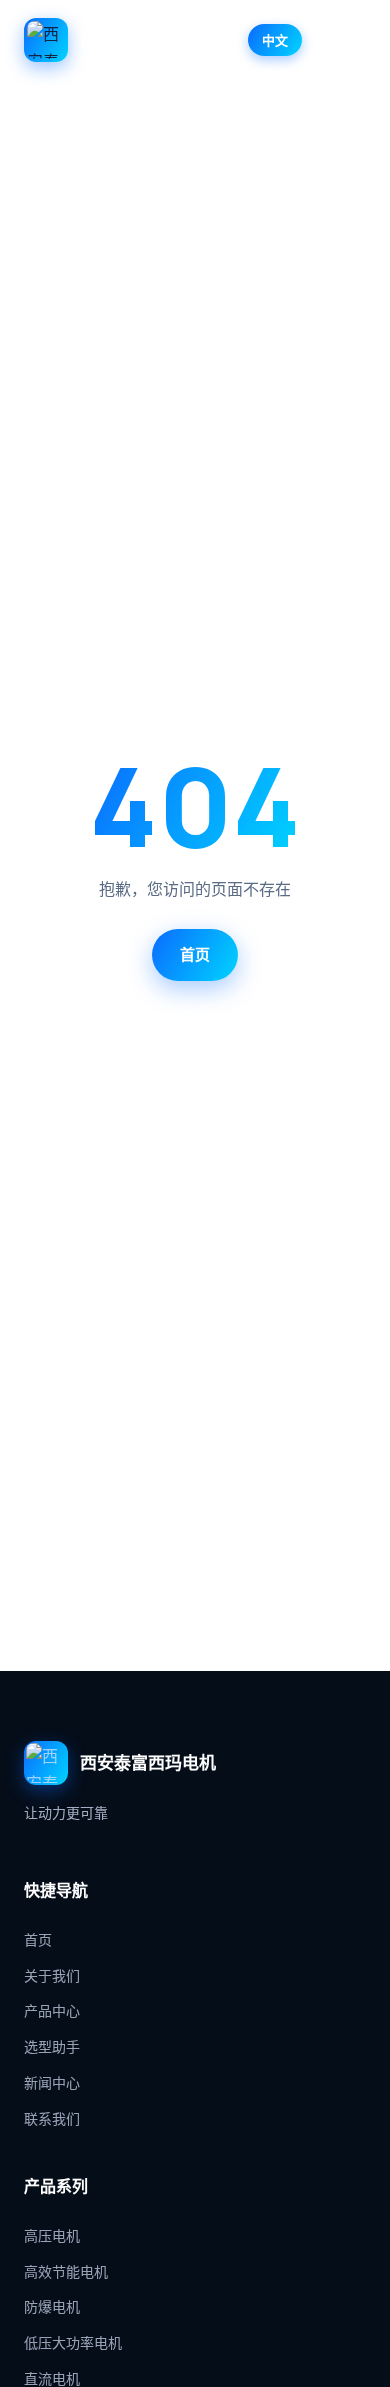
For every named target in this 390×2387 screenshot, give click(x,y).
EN (325, 40)
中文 (275, 40)
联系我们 (52, 2118)
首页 (195, 954)
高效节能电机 (66, 2271)
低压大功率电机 (73, 2342)
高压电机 (52, 2235)
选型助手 (52, 2046)
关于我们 (52, 1975)
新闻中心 (52, 2082)
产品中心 (52, 2010)
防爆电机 (52, 2306)
